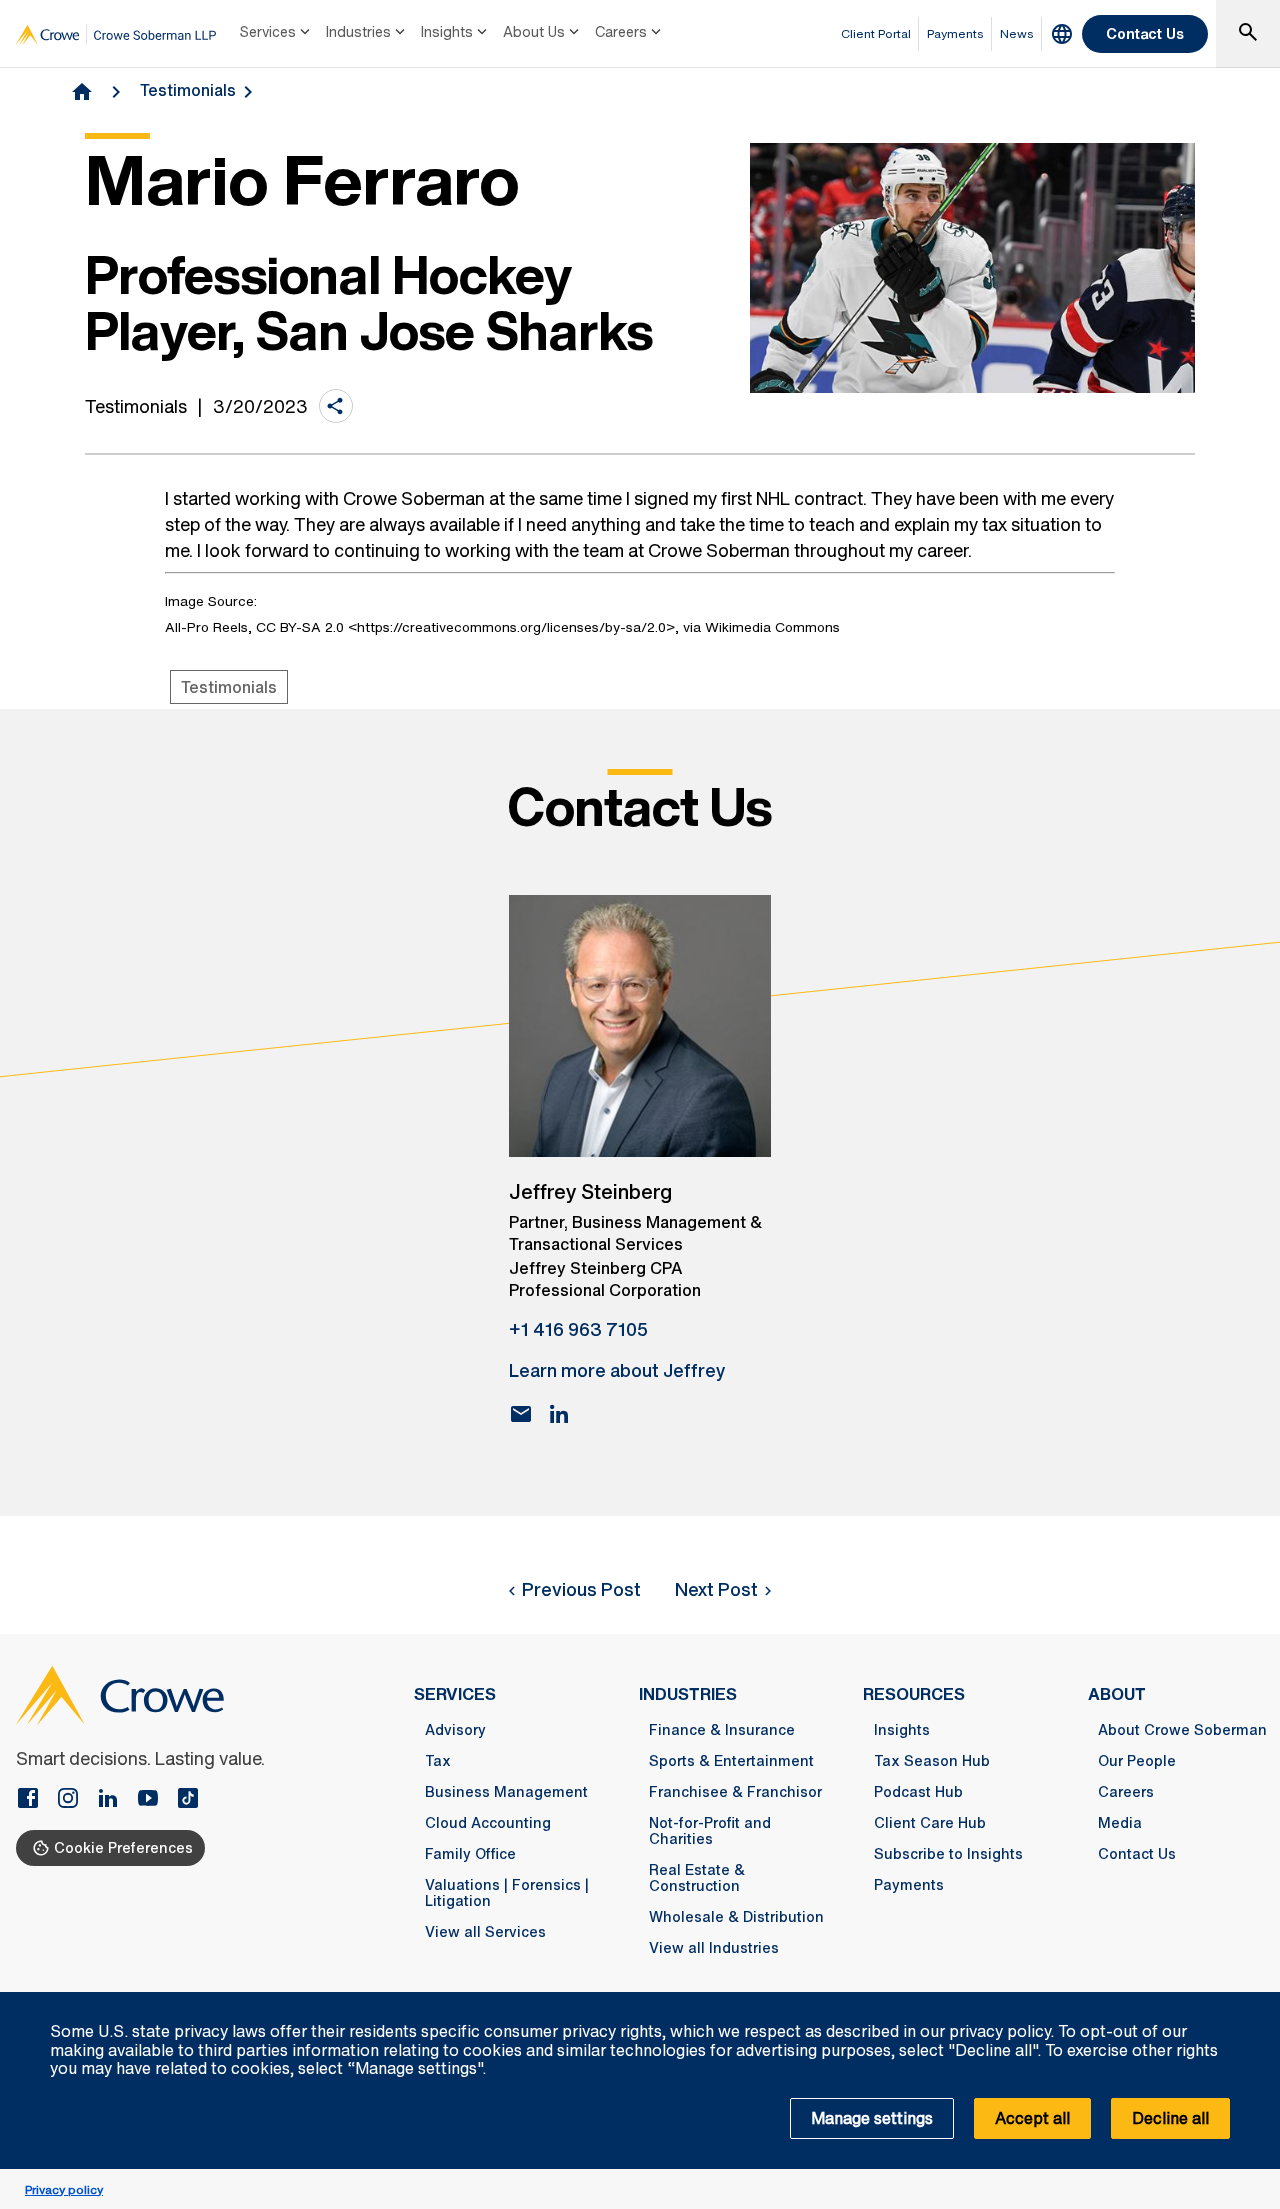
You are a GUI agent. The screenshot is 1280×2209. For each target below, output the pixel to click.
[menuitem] (277, 34)
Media (1120, 1823)
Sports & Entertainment (731, 1761)
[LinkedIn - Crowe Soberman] (116, 1800)
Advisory (455, 1730)
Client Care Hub (930, 1823)
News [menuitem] (1017, 33)
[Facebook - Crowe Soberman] (36, 1800)
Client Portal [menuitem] (876, 33)
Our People (1137, 1761)
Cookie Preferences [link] (123, 1847)
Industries (358, 31)
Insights (447, 31)
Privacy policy (64, 2189)
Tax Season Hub (932, 1761)
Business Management (506, 1792)
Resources (914, 1694)
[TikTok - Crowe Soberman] (188, 1800)
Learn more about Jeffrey (617, 1370)
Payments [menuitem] (955, 33)
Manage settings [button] (872, 2118)
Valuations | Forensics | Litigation (507, 1893)
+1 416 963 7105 (578, 1329)
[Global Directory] (1062, 34)
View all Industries (714, 1948)
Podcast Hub (918, 1792)
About (1117, 1694)
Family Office (470, 1854)
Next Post (716, 1589)
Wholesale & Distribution (736, 1917)
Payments (909, 1885)
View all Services (485, 1932)
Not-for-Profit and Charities (710, 1831)
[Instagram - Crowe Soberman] (76, 1800)
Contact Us (1145, 33)
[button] (1254, 2003)
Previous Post (581, 1589)
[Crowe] (116, 34)
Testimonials (188, 90)
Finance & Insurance (722, 1730)
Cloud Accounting (488, 1823)
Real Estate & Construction (697, 1878)
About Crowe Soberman (1182, 1730)
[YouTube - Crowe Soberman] (156, 1800)
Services (268, 31)
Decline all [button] (1170, 2118)
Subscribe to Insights (948, 1854)
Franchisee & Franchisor (735, 1792)
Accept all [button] (1032, 2118)
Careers (621, 31)
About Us (534, 31)
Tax (438, 1761)
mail (521, 1414)
